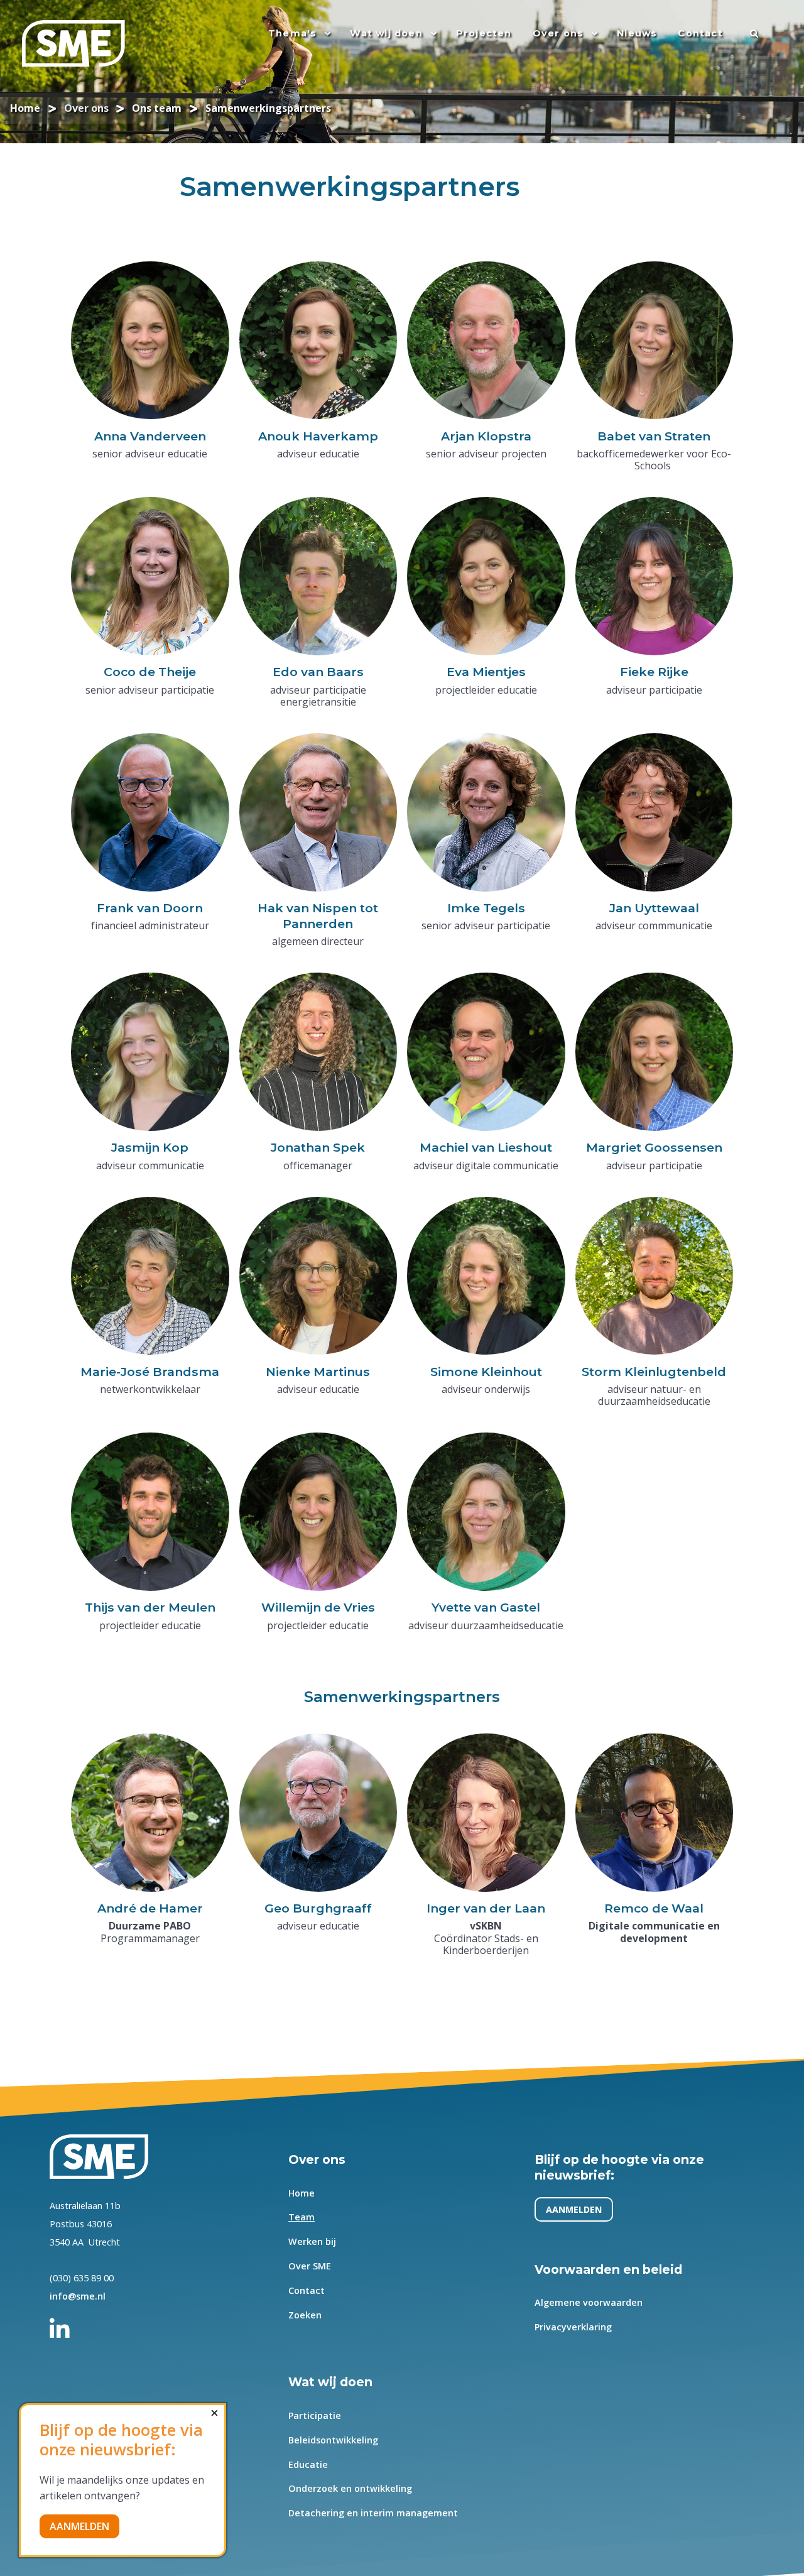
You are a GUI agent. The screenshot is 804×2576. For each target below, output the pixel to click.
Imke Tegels (486, 908)
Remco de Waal (654, 1908)
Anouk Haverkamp (318, 436)
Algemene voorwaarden (589, 2302)
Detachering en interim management (373, 2513)
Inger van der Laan (486, 1908)
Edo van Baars (318, 672)
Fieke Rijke (654, 672)
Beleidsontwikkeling (333, 2440)
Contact (307, 2290)
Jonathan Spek (318, 1147)
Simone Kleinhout (486, 1372)
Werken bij (312, 2241)
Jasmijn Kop (150, 1147)
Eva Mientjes (486, 672)
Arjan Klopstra (486, 436)
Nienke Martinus (318, 1372)
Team (301, 2217)
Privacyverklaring (573, 2327)
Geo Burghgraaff (318, 1908)
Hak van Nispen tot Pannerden (318, 916)
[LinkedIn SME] (67, 2323)
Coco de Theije (150, 672)
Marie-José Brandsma (150, 1372)
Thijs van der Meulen (150, 1607)
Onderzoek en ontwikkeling (350, 2488)
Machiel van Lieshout (486, 1147)
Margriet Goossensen (654, 1147)
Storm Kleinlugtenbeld (654, 1372)
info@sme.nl (78, 2296)
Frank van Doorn (150, 908)
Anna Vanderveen (150, 436)
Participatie (315, 2415)
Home (301, 2193)
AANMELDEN (574, 2209)
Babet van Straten (654, 436)
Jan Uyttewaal (654, 908)
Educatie (308, 2464)
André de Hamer (150, 1908)
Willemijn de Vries (318, 1607)
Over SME (310, 2266)
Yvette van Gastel (486, 1607)
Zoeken (305, 2315)
